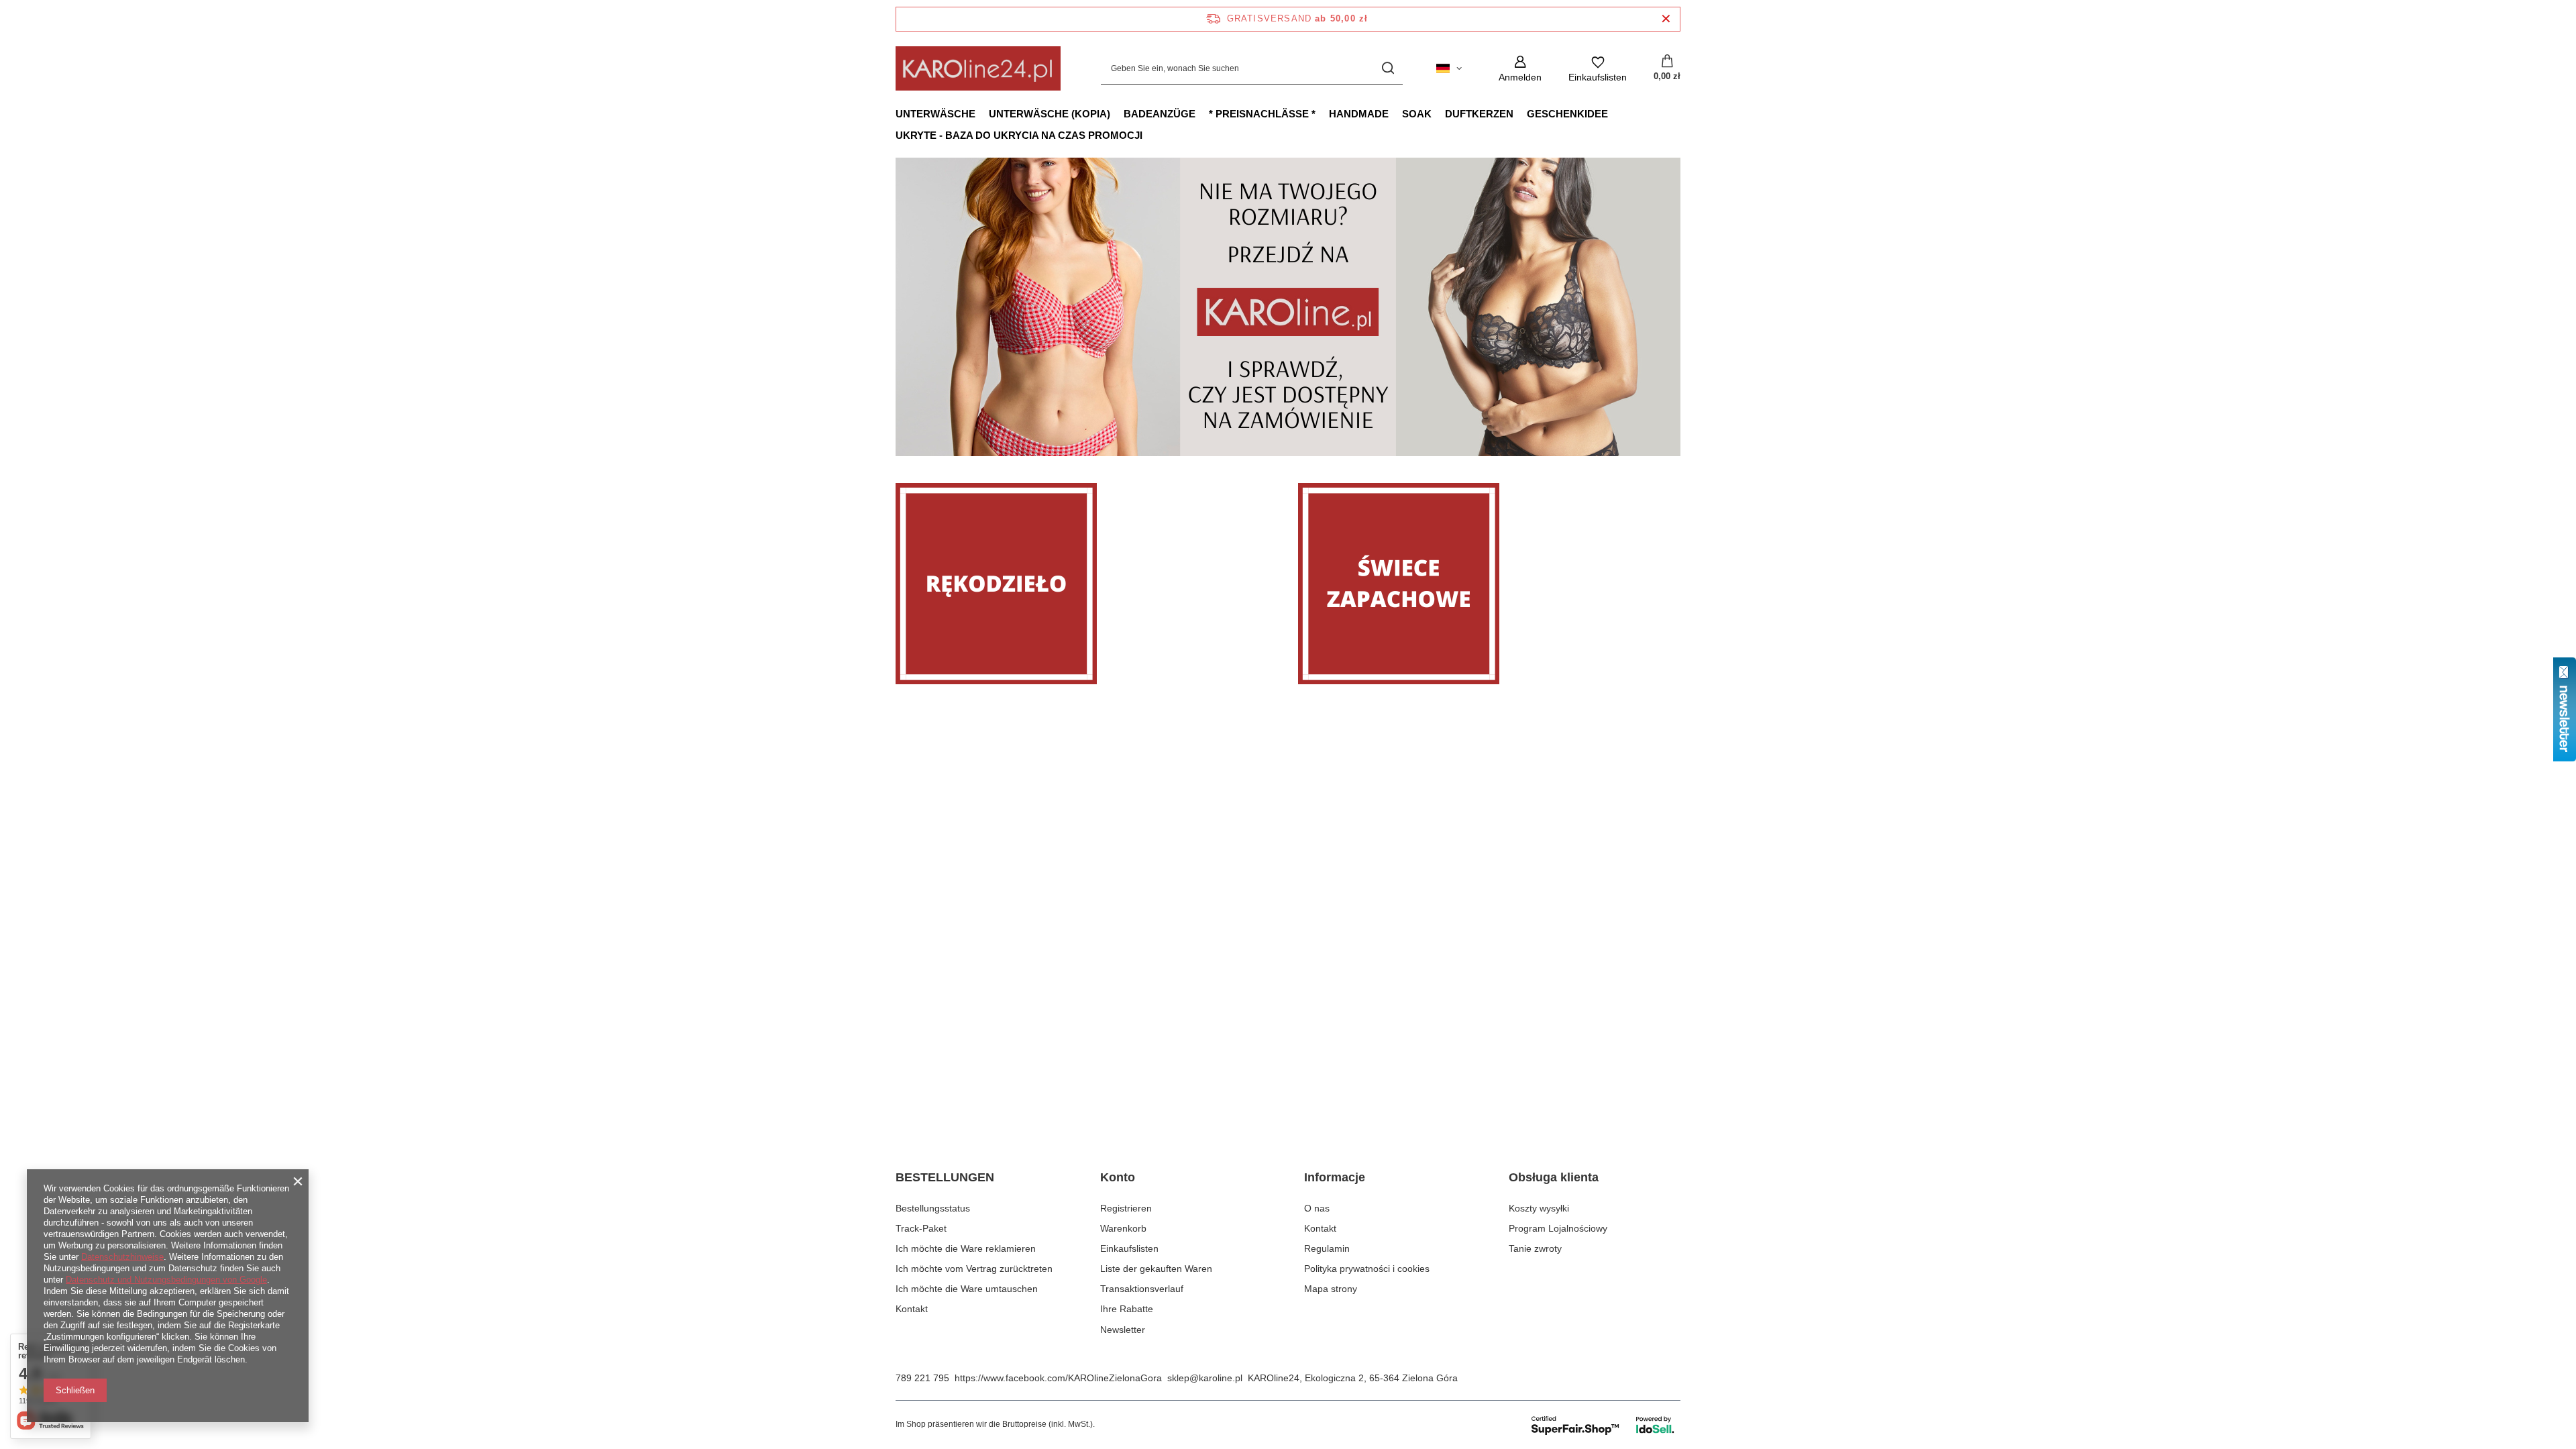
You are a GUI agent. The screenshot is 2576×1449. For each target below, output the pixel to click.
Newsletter (1123, 1330)
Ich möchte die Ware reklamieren (966, 1248)
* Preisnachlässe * (1262, 114)
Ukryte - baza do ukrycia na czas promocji (1019, 135)
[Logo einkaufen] (978, 68)
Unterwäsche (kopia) (1050, 114)
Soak (1417, 114)
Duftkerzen (1479, 114)
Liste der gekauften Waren (1156, 1269)
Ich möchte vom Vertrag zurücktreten (974, 1269)
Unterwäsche (935, 114)
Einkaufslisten (1129, 1248)
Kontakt (912, 1309)
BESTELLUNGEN (945, 1177)
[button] (1680, 307)
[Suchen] (1388, 69)
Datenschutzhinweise (122, 1257)
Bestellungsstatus (933, 1208)
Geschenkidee (1567, 114)
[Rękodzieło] (1087, 584)
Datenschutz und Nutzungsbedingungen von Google (166, 1280)
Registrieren (1126, 1208)
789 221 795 (922, 1378)
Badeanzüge (1160, 114)
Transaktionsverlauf (1142, 1289)
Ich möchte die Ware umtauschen (967, 1289)
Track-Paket (921, 1228)
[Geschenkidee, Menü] (1615, 113)
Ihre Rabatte (1127, 1309)
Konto (1118, 1177)
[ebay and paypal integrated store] (1604, 1425)
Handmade (1359, 114)
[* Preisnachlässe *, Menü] (1322, 113)
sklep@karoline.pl (1205, 1378)
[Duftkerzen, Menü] (1520, 113)
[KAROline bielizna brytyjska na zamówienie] (1288, 307)
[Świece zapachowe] (1489, 584)
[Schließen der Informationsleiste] (1666, 19)
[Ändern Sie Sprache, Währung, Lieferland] (1449, 68)
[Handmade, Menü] (1395, 113)
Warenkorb (1123, 1228)
